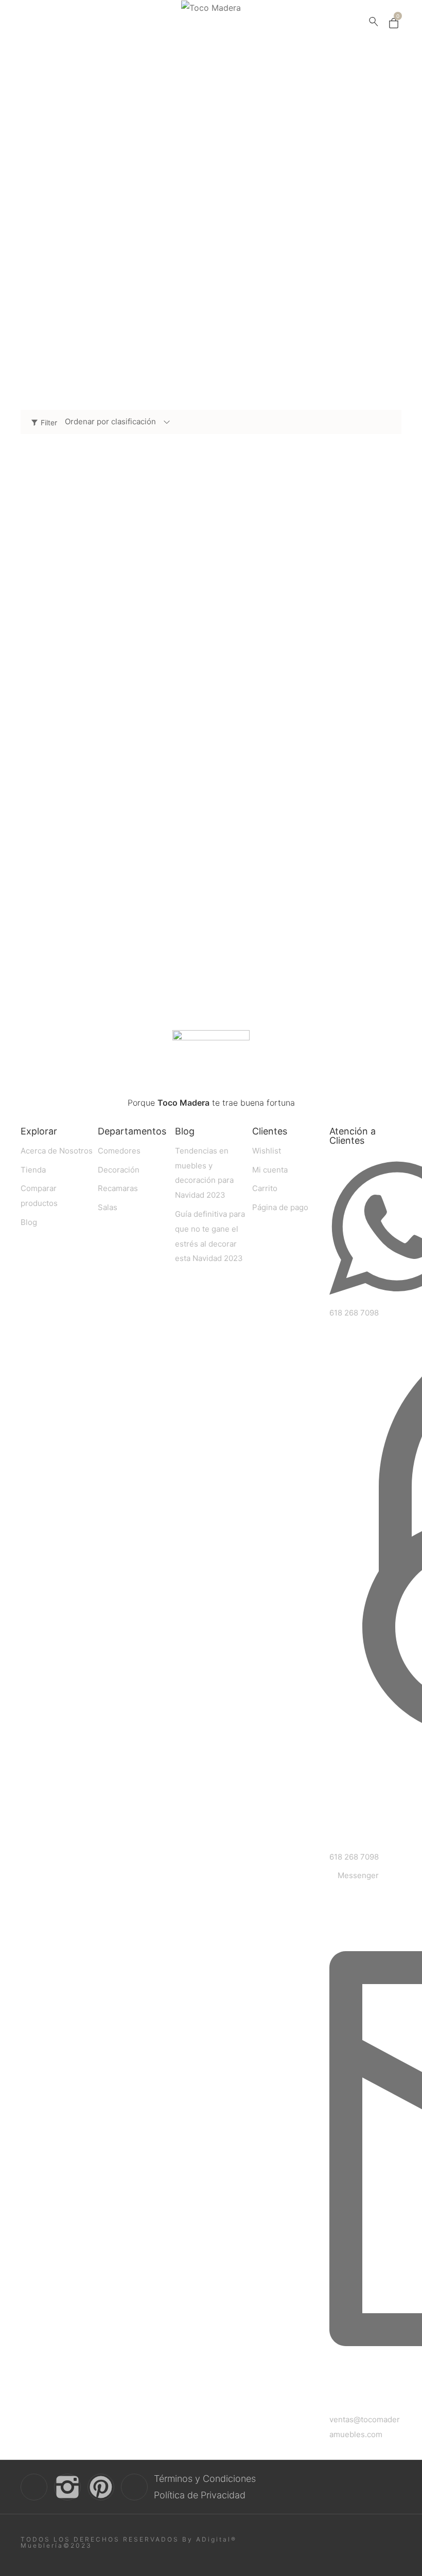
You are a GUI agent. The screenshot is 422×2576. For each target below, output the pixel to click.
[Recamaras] (100, 282)
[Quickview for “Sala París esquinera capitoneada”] (113, 837)
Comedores (100, 265)
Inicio (211, 127)
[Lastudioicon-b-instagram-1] (67, 2487)
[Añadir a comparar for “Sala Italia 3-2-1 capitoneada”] (391, 930)
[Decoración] (100, 316)
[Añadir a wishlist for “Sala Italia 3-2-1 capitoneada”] (369, 930)
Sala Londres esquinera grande (78, 690)
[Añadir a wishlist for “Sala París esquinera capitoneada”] (173, 930)
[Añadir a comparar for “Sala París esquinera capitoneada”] (195, 930)
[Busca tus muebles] (374, 23)
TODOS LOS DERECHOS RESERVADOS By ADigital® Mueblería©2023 (129, 2542)
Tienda (211, 155)
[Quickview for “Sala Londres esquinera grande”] (113, 569)
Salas (100, 230)
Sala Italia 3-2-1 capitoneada (269, 957)
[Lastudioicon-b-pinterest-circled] (101, 2487)
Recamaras (100, 299)
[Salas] (100, 213)
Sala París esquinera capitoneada (83, 957)
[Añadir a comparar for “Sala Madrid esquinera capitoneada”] (391, 663)
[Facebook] (34, 2487)
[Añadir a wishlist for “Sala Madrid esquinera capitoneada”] (369, 663)
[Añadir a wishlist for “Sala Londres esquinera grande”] (173, 663)
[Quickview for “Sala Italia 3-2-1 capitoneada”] (309, 837)
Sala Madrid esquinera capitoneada (281, 690)
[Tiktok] (134, 2487)
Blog (185, 1131)
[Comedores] (100, 248)
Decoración (100, 333)
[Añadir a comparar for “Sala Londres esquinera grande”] (195, 663)
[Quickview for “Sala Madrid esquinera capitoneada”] (309, 569)
